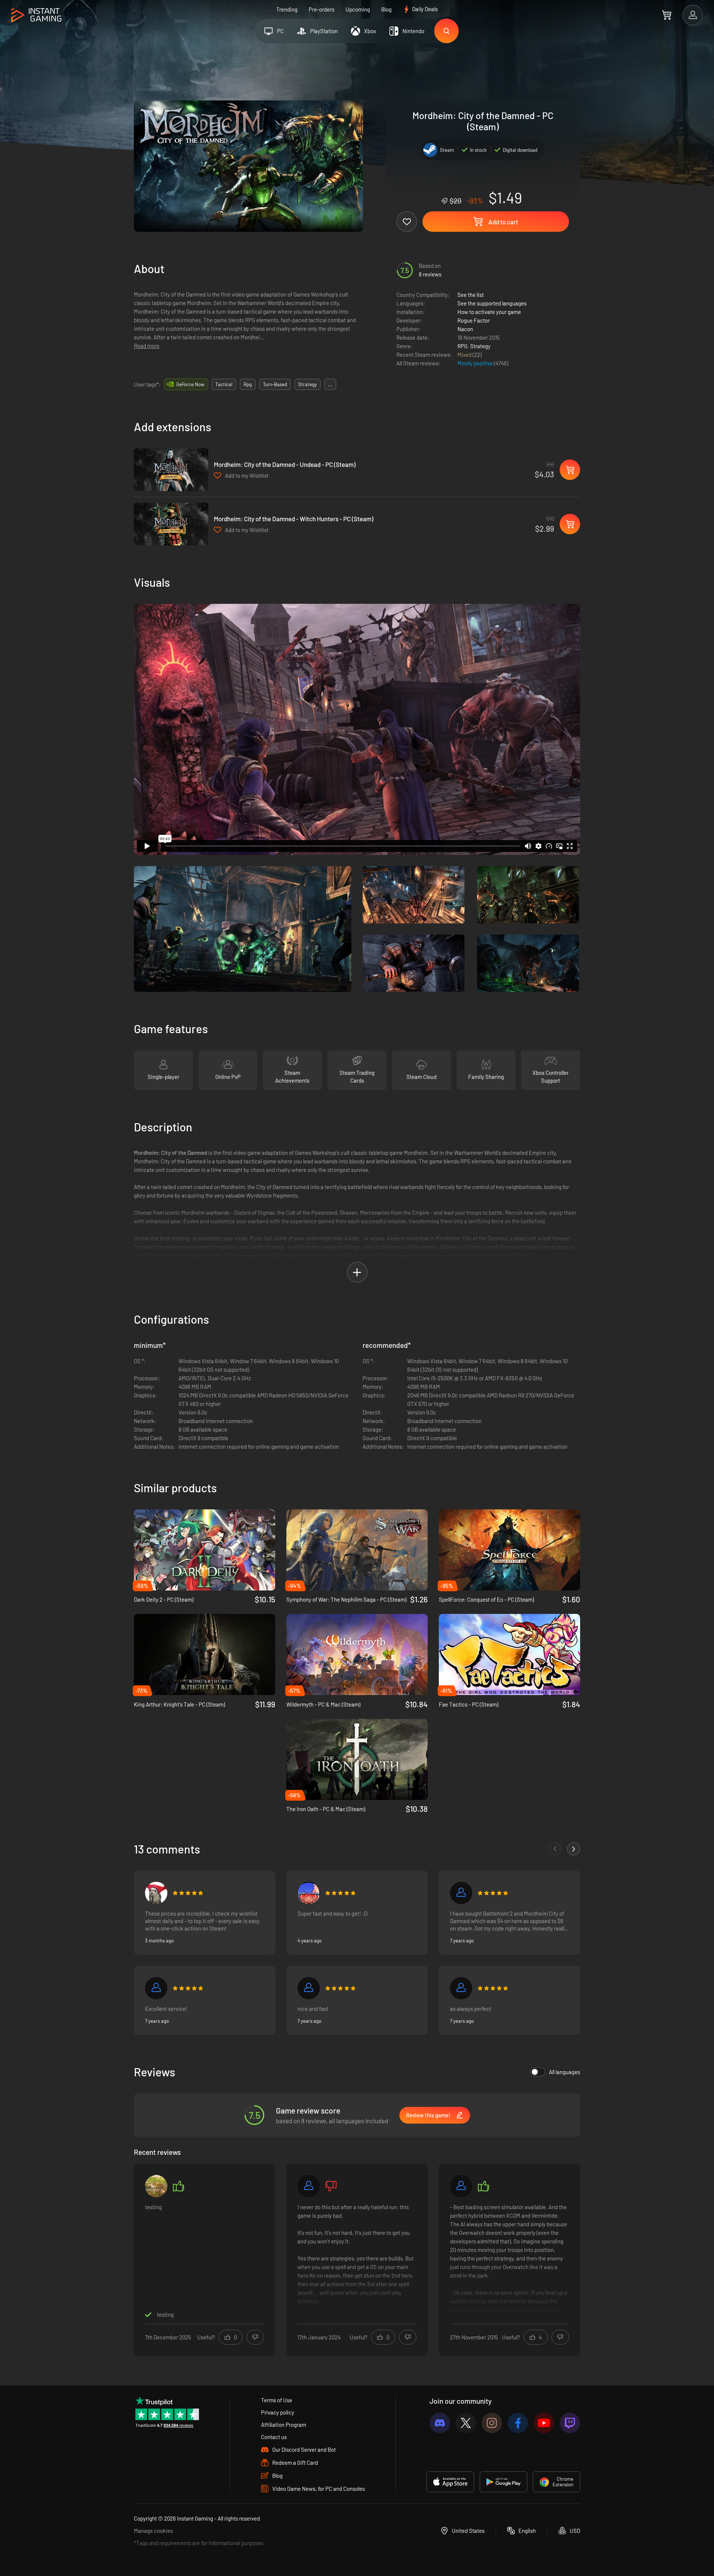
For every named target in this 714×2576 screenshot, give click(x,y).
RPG (462, 346)
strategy (308, 384)
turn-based (275, 384)
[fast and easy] (461, 1988)
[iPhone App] (450, 2482)
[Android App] (504, 2482)
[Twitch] (570, 2423)
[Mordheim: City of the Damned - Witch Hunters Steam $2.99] (171, 524)
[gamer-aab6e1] (309, 1988)
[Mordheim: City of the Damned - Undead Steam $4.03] (171, 470)
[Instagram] (492, 2423)
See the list (471, 295)
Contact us (274, 2437)
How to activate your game (489, 312)
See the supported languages (492, 303)
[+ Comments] (574, 1849)
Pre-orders (321, 9)
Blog (386, 9)
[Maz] (309, 1893)
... (330, 384)
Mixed (465, 355)
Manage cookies (153, 2531)
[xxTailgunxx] (156, 1893)
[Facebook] (518, 2423)
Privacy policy (278, 2412)
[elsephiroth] (309, 2186)
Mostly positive (476, 363)
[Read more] (357, 2259)
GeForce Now (190, 384)
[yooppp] (156, 2186)
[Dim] (461, 2186)
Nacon (465, 329)
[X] (466, 2423)
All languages (565, 2072)
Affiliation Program (284, 2425)
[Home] (36, 15)
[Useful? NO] (255, 2337)
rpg (248, 384)
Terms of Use (277, 2400)
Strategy (480, 346)
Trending (287, 9)
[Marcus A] (156, 1988)
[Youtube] (544, 2423)
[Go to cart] (667, 15)
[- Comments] (555, 1849)
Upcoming (358, 9)
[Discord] (440, 2423)
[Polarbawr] (461, 1893)
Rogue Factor (474, 320)
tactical (224, 384)
